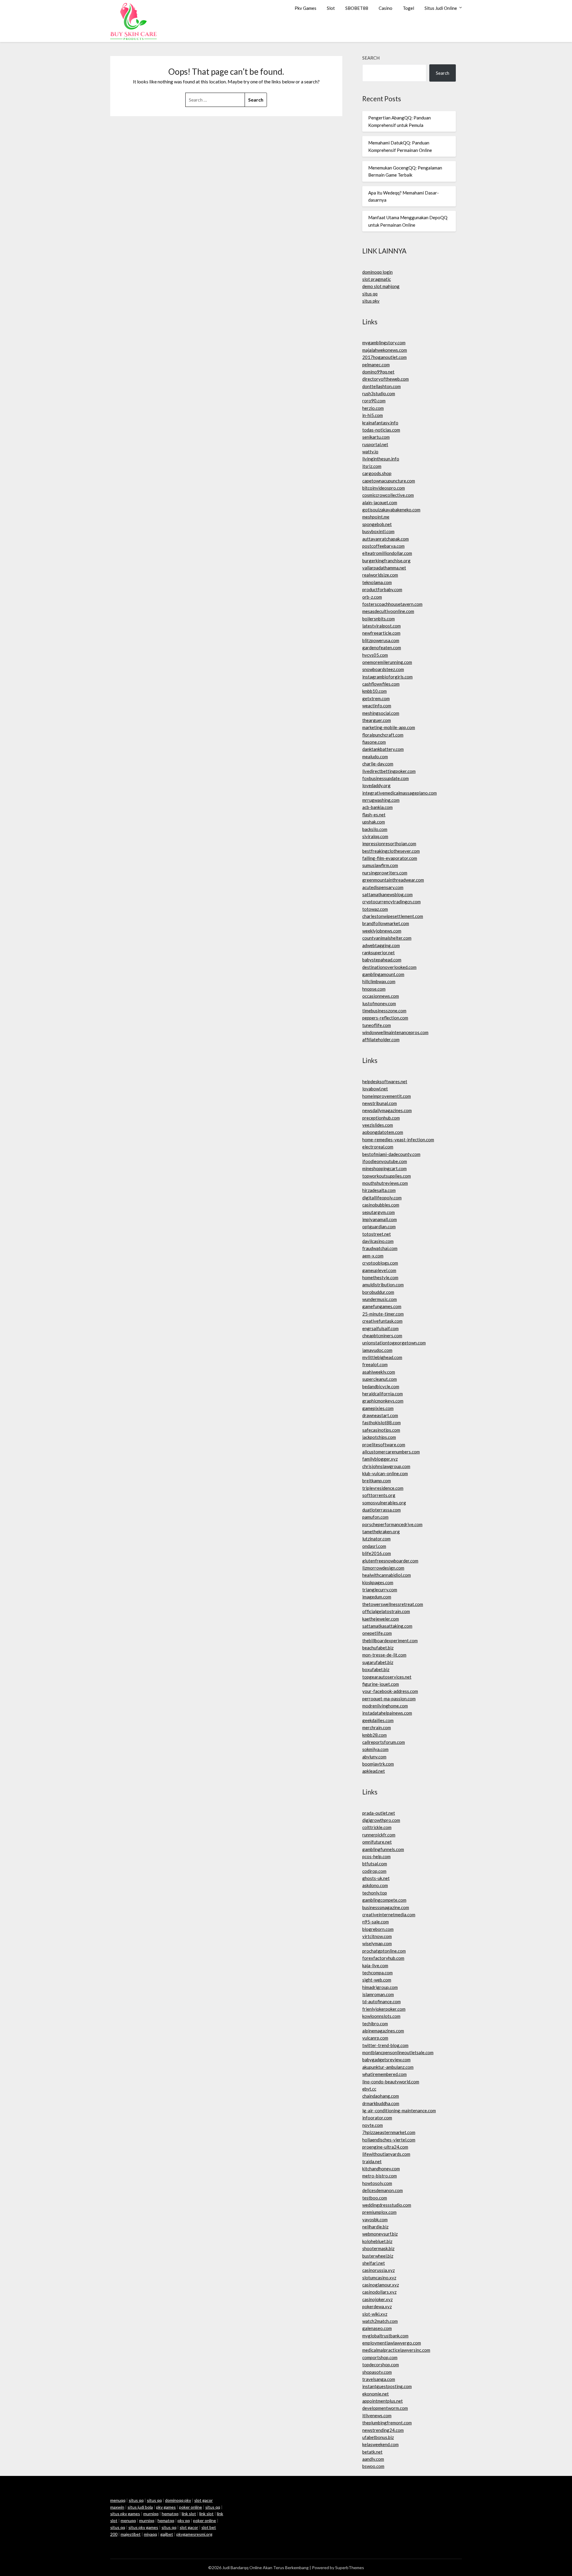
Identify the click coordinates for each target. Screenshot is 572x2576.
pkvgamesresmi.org (194, 2534)
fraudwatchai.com (380, 1248)
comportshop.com (380, 2357)
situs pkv (371, 301)
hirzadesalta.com (379, 1190)
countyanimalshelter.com (387, 938)
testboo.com (375, 2198)
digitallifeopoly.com (382, 1198)
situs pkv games (125, 2514)
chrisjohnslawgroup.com (386, 1466)
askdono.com (375, 1885)
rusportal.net (375, 444)
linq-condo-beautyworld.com (391, 2082)
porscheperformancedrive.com (392, 1524)
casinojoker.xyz (377, 2299)
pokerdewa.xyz (377, 2306)
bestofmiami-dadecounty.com (391, 1154)
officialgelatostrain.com (386, 1611)
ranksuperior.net (379, 952)
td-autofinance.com (381, 2001)
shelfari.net (374, 2263)
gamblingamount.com (383, 974)
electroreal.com (378, 1147)
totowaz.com (375, 909)
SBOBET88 (357, 8)
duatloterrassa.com (381, 1510)
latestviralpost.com (381, 626)
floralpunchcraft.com (383, 735)
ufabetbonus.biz (378, 2437)
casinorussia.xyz (379, 2270)
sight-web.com (377, 1980)
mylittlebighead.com (382, 1357)
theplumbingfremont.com (387, 2423)
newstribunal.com (380, 1103)
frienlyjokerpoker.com (384, 2009)
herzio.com (373, 408)
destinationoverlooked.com (389, 967)
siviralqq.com (375, 836)
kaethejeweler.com (381, 1619)
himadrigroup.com (380, 1987)
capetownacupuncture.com (389, 481)
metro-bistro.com (380, 2176)
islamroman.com (378, 1994)
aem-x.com (373, 1256)
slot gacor (189, 2527)
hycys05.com (375, 655)
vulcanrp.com (375, 2038)
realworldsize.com (380, 575)
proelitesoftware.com (384, 1445)
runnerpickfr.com (379, 1835)
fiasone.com (374, 742)
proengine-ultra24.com (385, 2147)
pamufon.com (375, 1517)
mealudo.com (375, 757)
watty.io (370, 452)
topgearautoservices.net (387, 1677)
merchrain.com (377, 1727)
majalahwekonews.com (385, 350)
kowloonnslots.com (381, 2016)
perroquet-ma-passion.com (389, 1699)
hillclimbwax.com (379, 981)
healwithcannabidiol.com (387, 1575)
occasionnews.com (381, 996)
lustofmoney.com (379, 1003)
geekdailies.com (378, 1720)
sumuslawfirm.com (380, 865)
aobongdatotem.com (383, 1132)
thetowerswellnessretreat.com (393, 1604)
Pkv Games (306, 8)
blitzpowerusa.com (381, 640)
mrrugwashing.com (381, 800)
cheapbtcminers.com (382, 1336)
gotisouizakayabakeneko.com (391, 510)
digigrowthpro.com (381, 1820)
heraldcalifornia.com (383, 1394)
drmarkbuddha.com (381, 2103)
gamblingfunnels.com (383, 1849)
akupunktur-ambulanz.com (388, 2067)
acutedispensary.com (383, 887)
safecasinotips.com (381, 1430)
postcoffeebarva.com (383, 546)
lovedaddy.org (376, 785)
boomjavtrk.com (378, 1764)
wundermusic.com (380, 1299)
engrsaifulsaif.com (380, 1328)
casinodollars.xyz (379, 2292)
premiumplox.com (379, 2212)
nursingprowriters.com (385, 873)
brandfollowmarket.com (386, 923)
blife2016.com (377, 1553)
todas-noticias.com (381, 430)
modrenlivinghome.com (385, 1706)
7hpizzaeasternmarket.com (389, 2132)
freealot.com (375, 1364)
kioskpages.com (378, 1582)
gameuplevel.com (379, 1270)
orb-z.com (372, 597)
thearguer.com (377, 720)
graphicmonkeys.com (383, 1401)
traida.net (372, 2161)
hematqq (170, 2514)
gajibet (167, 2534)
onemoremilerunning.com (387, 662)
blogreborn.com (378, 1929)
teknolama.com (377, 582)
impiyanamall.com (380, 1219)
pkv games (166, 2507)
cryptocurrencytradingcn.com (391, 902)
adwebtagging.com (381, 945)
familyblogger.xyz (380, 1459)
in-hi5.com (373, 415)
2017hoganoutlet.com (384, 357)
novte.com (373, 2125)
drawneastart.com (380, 1415)
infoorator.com (377, 2118)
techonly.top (375, 1893)
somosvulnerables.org (384, 1503)
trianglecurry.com (380, 1590)
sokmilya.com (375, 1749)
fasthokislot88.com (381, 1422)
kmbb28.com (374, 1735)
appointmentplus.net (383, 2401)
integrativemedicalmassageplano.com (400, 793)
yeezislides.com (378, 1125)
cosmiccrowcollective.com (388, 495)
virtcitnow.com (377, 1936)
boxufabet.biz (376, 1669)
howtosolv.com (377, 2183)
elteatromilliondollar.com (387, 553)
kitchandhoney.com (381, 2169)
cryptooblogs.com (380, 1263)
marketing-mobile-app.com (389, 727)
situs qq (370, 294)
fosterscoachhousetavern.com (392, 604)
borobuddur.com (378, 1292)
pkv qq (184, 2520)
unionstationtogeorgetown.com (394, 1343)
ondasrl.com (374, 1546)
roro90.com (374, 401)
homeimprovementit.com (387, 1096)
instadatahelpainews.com (387, 1713)
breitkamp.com (377, 1481)
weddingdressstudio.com (387, 2205)
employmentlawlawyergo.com (392, 2343)
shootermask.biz (378, 2248)
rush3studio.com (379, 393)
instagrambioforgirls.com (387, 677)
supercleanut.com (380, 1379)
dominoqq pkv (178, 2500)
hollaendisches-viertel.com (389, 2140)
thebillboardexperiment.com (390, 1640)
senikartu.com (376, 437)
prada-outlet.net (379, 1813)
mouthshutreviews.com (385, 1183)
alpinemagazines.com (383, 2031)
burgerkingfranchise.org (386, 561)
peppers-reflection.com (385, 1018)
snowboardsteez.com (383, 669)
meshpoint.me (376, 517)
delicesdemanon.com (383, 2190)
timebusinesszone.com (384, 1011)
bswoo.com (373, 2466)
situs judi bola (140, 2507)
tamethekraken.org (381, 1531)
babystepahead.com (382, 960)
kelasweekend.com (380, 2444)
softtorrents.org (379, 1495)
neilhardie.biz (375, 2227)
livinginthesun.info (381, 459)
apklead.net (374, 1771)
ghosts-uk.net (376, 1878)
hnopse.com (374, 989)
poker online (191, 2507)
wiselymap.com (377, 1943)
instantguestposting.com (387, 2386)
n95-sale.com (376, 1922)
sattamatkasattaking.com (387, 1626)
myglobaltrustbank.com (385, 2336)
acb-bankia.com (377, 807)
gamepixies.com (378, 1408)
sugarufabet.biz (378, 1662)
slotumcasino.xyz (379, 2278)
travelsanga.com (379, 2379)
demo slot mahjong (381, 286)
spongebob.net (377, 524)
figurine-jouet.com (381, 1684)
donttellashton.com (381, 386)
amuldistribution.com (383, 1285)
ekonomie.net (376, 2394)
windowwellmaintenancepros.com (395, 1032)
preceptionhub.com (381, 1118)
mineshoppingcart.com (384, 1168)
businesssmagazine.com (386, 1907)
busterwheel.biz (378, 2256)
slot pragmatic (377, 279)
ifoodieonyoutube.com (385, 1161)
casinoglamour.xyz (381, 2285)
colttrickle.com (377, 1827)
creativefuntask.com (382, 1321)
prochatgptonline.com (384, 1951)
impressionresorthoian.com (389, 843)
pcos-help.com (376, 1856)
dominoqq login (377, 272)
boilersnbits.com (379, 619)
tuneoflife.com (377, 1025)
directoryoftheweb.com (386, 379)
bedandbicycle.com (381, 1386)
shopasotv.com (377, 2372)
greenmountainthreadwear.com (393, 880)
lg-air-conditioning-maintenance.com (399, 2110)
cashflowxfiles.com (381, 684)
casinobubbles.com (381, 1205)
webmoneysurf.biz (380, 2234)
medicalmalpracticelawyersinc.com (396, 2350)
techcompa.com (377, 1973)
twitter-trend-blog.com (385, 2045)
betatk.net (372, 2452)
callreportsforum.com (384, 1742)
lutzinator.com (376, 1539)
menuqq (118, 2500)
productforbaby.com (382, 589)
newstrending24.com (383, 2430)
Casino (386, 8)
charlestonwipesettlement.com (393, 916)
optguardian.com (379, 1226)
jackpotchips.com (379, 1437)
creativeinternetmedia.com (389, 1915)
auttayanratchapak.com (386, 539)
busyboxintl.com (378, 531)
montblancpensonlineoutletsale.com (398, 2052)
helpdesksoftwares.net (385, 1081)
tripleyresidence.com (383, 1488)
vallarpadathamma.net (384, 568)
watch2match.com (380, 2321)
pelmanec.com (376, 365)
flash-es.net (374, 815)
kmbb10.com (374, 691)
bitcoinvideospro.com (384, 488)
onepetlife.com (377, 1633)
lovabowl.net (375, 1089)
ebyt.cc (369, 2089)
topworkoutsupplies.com (387, 1176)
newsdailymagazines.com (387, 1110)
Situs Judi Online (441, 8)
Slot (331, 8)
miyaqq (150, 2534)
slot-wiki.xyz (375, 2314)
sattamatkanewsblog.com (387, 894)
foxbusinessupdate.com (386, 778)
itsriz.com (372, 466)
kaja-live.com (375, 1965)
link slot (189, 2514)
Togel (408, 8)
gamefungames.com (382, 1306)
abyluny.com (374, 1757)
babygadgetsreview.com (386, 2060)
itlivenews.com (377, 2415)
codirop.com (374, 1871)
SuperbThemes (350, 2568)
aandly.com (373, 2459)
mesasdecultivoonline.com (388, 611)
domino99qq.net (378, 372)
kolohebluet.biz (377, 2241)
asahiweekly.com (379, 1372)
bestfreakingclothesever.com (391, 851)
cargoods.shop (377, 473)
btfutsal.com (375, 1864)
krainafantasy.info (380, 423)
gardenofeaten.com (382, 647)
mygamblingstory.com (384, 343)
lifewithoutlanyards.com (386, 2154)
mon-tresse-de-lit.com (384, 1655)
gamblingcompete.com (384, 1900)
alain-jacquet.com (380, 502)
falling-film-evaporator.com (390, 858)
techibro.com (375, 2024)
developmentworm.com (385, 2408)
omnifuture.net (377, 1842)
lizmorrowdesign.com (383, 1568)
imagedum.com (377, 1597)
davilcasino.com (378, 1241)
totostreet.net (377, 1234)
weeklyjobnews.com (382, 931)
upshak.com (374, 822)
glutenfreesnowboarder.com (390, 1561)
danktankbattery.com (383, 749)
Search (371, 58)
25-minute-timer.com (383, 1314)
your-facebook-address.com (390, 1691)
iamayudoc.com (377, 1350)
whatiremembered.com (384, 2074)
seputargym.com (379, 1212)
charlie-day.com (378, 764)
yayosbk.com (375, 2219)
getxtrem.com (376, 698)
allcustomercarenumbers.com (391, 1452)
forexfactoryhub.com (383, 1958)
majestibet (131, 2534)
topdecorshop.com (381, 2365)
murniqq (151, 2514)
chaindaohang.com (381, 2096)
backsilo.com (375, 829)
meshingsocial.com (381, 713)
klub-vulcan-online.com (385, 1473)
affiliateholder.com (381, 1039)
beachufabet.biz (378, 1648)
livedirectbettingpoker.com (389, 771)
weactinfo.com (377, 706)
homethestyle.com (380, 1277)
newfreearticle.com (381, 633)
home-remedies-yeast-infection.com (398, 1140)
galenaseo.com (377, 2328)
